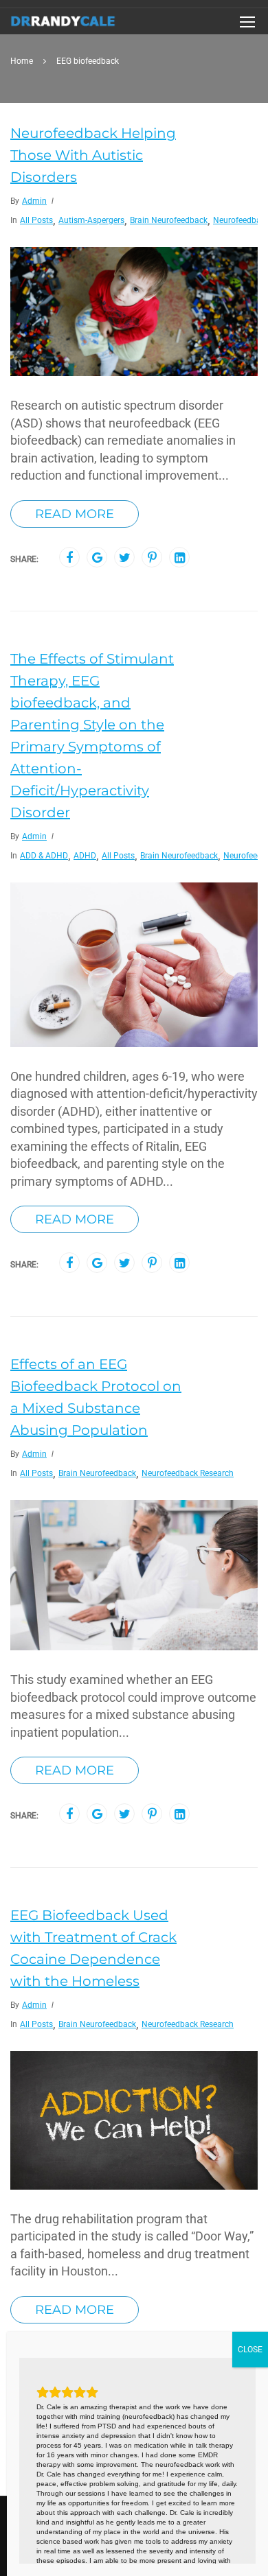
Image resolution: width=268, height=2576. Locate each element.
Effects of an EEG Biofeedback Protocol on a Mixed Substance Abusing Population (96, 1397)
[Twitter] (125, 558)
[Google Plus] (97, 558)
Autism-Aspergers (91, 220)
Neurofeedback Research (188, 1473)
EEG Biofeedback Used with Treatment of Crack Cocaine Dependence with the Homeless (93, 1948)
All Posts (36, 220)
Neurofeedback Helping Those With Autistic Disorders (93, 155)
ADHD (85, 856)
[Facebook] (69, 558)
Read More (75, 514)
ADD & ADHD (44, 856)
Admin (34, 201)
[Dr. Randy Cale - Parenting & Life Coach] (63, 25)
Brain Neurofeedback (169, 220)
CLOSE (250, 2350)
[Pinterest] (152, 558)
